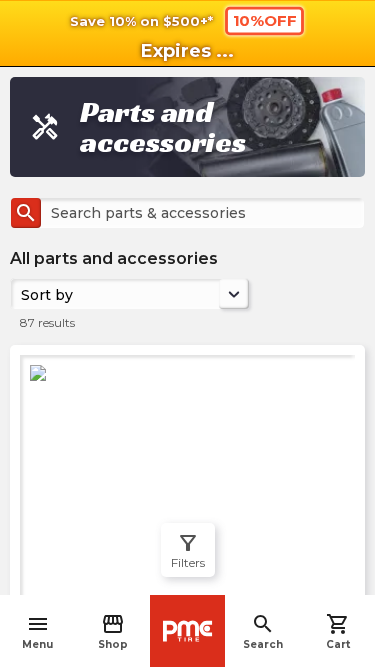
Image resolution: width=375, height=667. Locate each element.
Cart (338, 631)
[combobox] (23, 294)
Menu (37, 631)
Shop (113, 631)
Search (263, 631)
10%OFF (264, 20)
